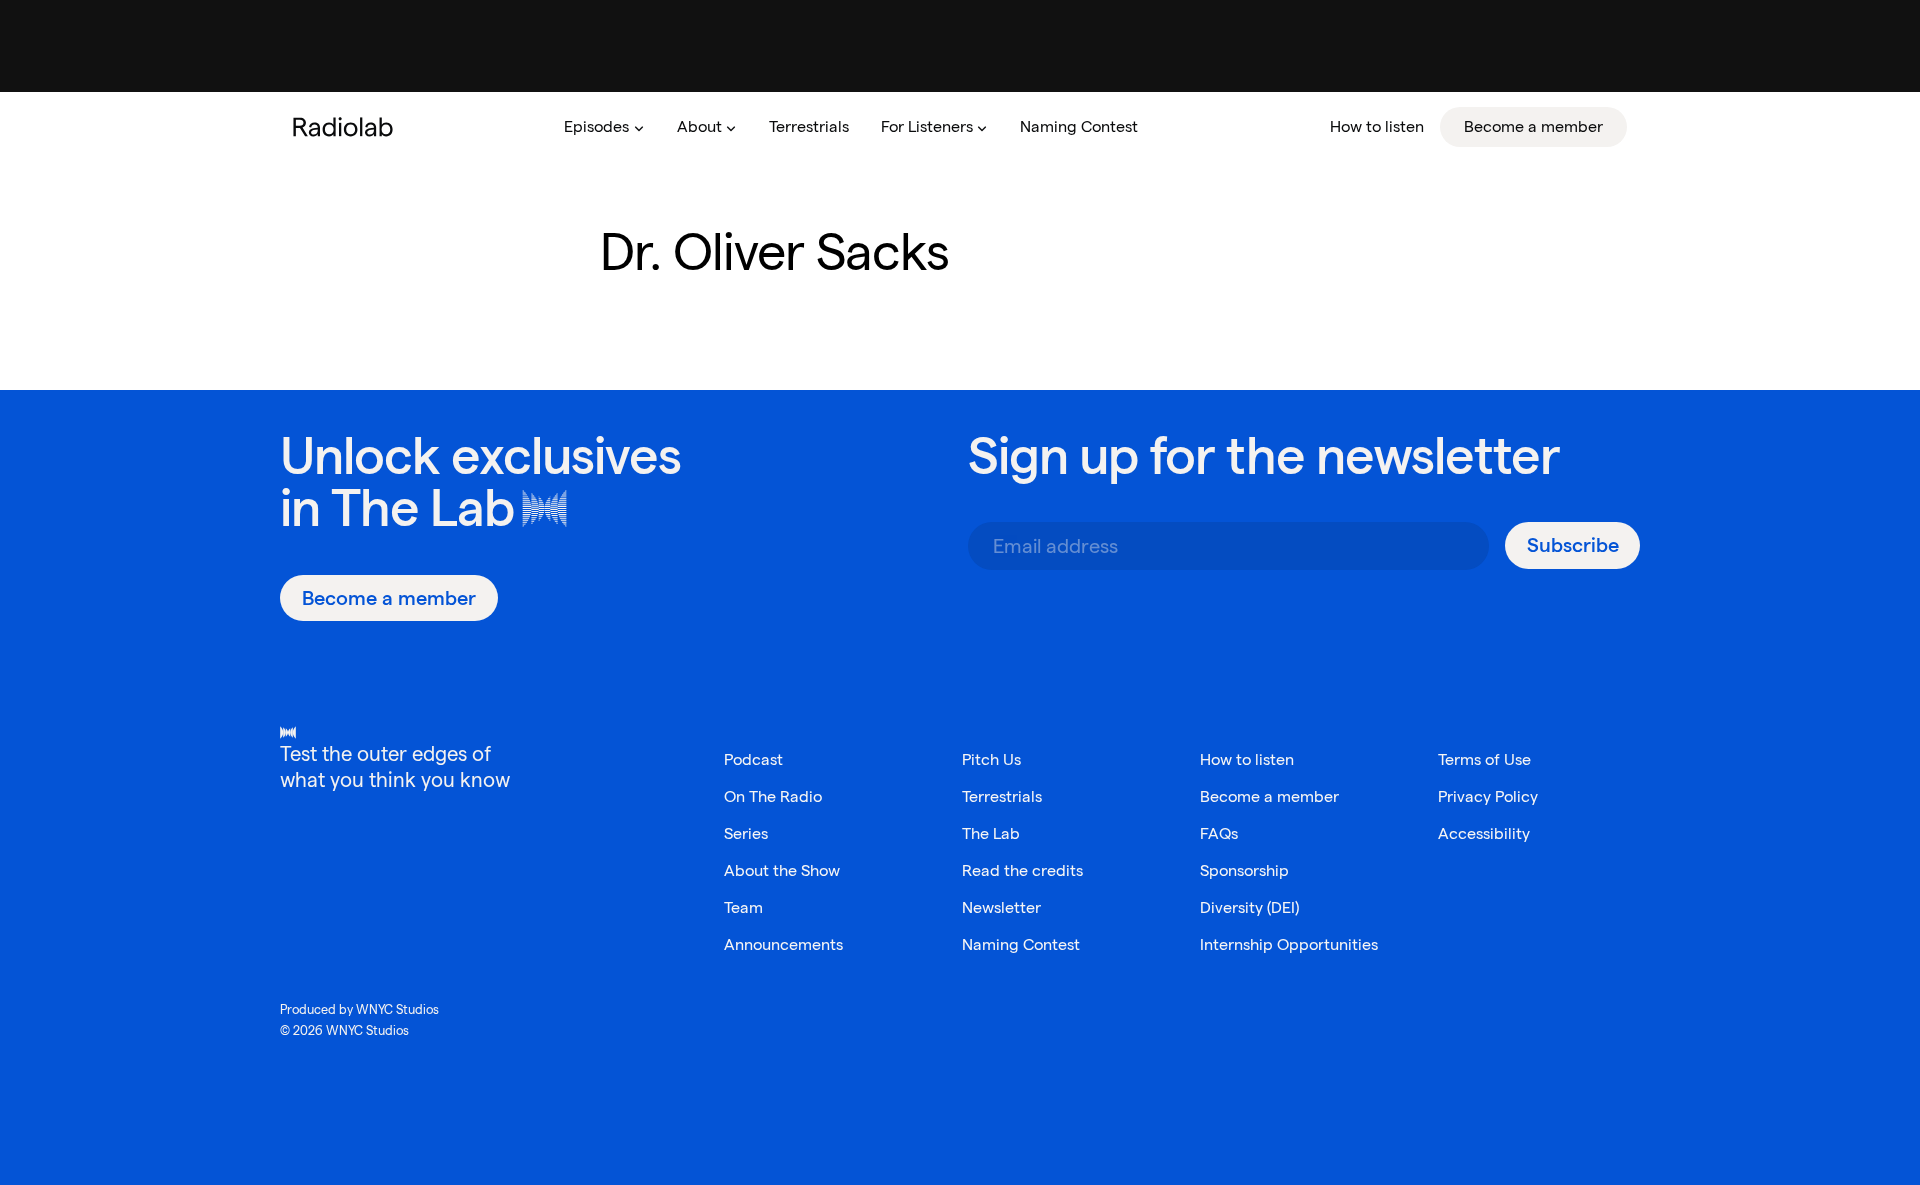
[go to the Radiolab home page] (347, 127)
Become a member (1269, 796)
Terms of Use (1484, 759)
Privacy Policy (1488, 796)
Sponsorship (1244, 870)
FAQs (1219, 833)
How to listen (1247, 759)
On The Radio (773, 796)
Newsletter (1001, 907)
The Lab (422, 507)
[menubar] (1087, 127)
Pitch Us (991, 759)
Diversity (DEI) (1249, 907)
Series (746, 833)
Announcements (783, 944)
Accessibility (1484, 833)
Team (743, 907)
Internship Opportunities (1289, 944)
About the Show (782, 870)
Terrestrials (1002, 796)
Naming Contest (1021, 944)
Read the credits (1022, 870)
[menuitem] (604, 127)
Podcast (753, 759)
